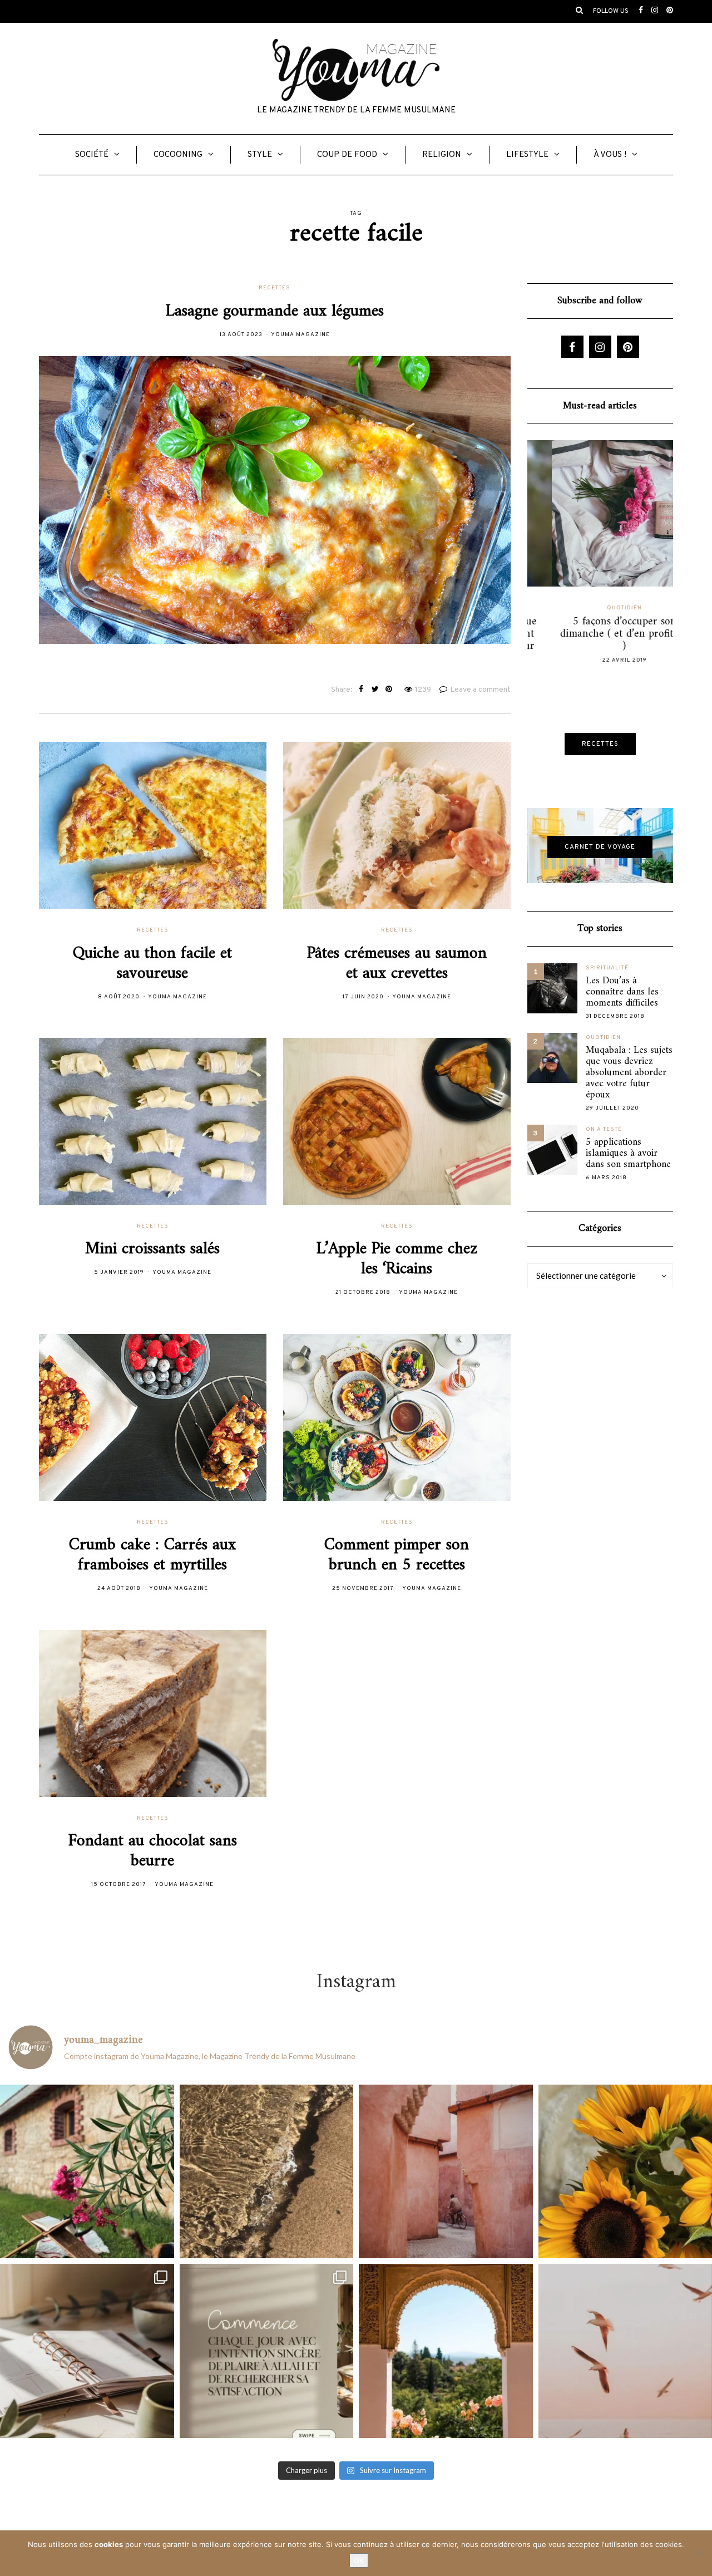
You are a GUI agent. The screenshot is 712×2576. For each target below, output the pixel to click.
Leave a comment (480, 690)
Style (260, 155)
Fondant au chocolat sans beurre (153, 1851)
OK (359, 2560)
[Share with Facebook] (361, 690)
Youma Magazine (300, 335)
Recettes (275, 288)
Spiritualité (607, 968)
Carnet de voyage (600, 847)
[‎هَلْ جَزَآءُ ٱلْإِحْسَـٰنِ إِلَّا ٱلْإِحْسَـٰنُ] (267, 2351)
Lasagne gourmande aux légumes (275, 311)
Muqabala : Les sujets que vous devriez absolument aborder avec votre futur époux (629, 1073)
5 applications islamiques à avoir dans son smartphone (628, 1154)
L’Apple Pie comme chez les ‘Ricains (397, 1259)
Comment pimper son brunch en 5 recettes (397, 1555)
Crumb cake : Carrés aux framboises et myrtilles (152, 1555)
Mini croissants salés (152, 1249)
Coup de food (347, 155)
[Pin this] (389, 690)
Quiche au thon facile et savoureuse (152, 964)
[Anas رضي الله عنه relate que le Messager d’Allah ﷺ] (446, 2172)
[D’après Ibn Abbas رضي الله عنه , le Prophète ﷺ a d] (87, 2172)
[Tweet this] (375, 690)
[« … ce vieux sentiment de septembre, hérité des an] (87, 2351)
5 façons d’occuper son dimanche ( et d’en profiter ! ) (600, 634)
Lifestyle (527, 155)
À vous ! (610, 155)
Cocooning (178, 155)
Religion (442, 155)
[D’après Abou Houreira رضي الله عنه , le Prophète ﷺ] (267, 2172)
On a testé (604, 1129)
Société (92, 155)
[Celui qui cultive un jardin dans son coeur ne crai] (446, 2351)
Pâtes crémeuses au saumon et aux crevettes (397, 964)
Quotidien (600, 608)
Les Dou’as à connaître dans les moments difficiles (622, 992)
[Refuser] (698, 2553)
